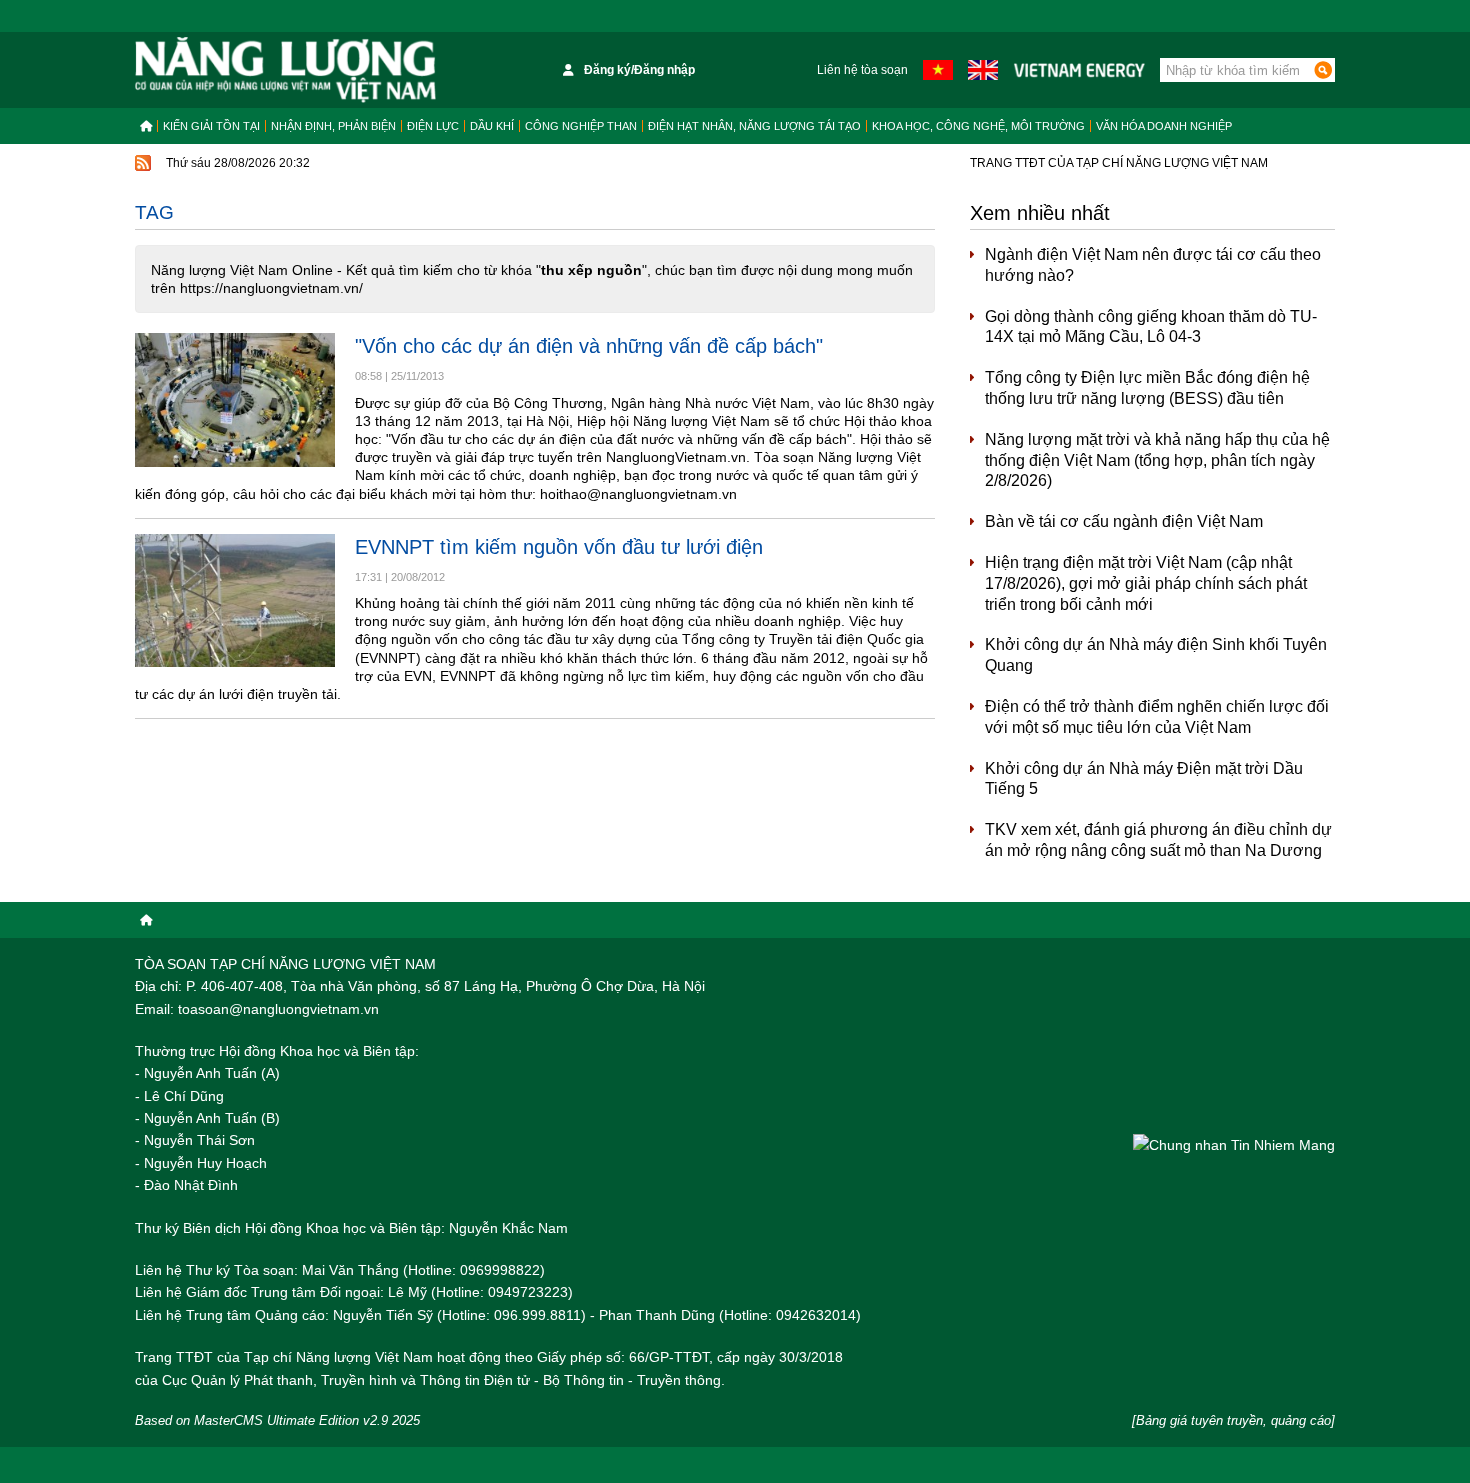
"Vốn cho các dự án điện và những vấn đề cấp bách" (589, 346)
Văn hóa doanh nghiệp (1164, 126)
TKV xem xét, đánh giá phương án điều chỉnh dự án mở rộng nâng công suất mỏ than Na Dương (1158, 840)
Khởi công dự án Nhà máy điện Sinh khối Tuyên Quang (1156, 655)
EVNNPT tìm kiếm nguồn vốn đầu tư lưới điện (559, 547)
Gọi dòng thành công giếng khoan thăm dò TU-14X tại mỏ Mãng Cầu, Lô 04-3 (1151, 327)
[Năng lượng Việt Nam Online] (285, 70)
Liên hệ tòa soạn (862, 70)
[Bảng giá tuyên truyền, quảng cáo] (1233, 1420)
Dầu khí (492, 126)
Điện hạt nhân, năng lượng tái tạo (754, 126)
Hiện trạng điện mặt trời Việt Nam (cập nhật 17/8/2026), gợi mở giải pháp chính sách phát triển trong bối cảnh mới (1146, 583)
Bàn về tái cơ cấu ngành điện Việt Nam (1124, 521)
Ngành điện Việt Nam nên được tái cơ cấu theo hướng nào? (1153, 265)
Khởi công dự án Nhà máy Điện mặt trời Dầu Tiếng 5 (1144, 779)
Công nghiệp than (581, 126)
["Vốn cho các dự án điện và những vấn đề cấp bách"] (235, 399)
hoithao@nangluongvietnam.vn (638, 494)
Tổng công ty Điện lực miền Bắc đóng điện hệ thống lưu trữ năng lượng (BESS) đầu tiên (1147, 388)
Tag (154, 212)
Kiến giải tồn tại (211, 126)
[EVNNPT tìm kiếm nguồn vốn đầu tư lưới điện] (235, 600)
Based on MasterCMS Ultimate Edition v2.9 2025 (277, 1420)
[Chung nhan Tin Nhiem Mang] (1234, 1144)
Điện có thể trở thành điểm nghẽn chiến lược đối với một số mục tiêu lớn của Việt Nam (1157, 717)
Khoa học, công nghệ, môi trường (978, 126)
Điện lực (433, 126)
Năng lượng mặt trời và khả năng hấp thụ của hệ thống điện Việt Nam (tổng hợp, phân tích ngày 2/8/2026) (1157, 460)
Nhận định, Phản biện (333, 126)
